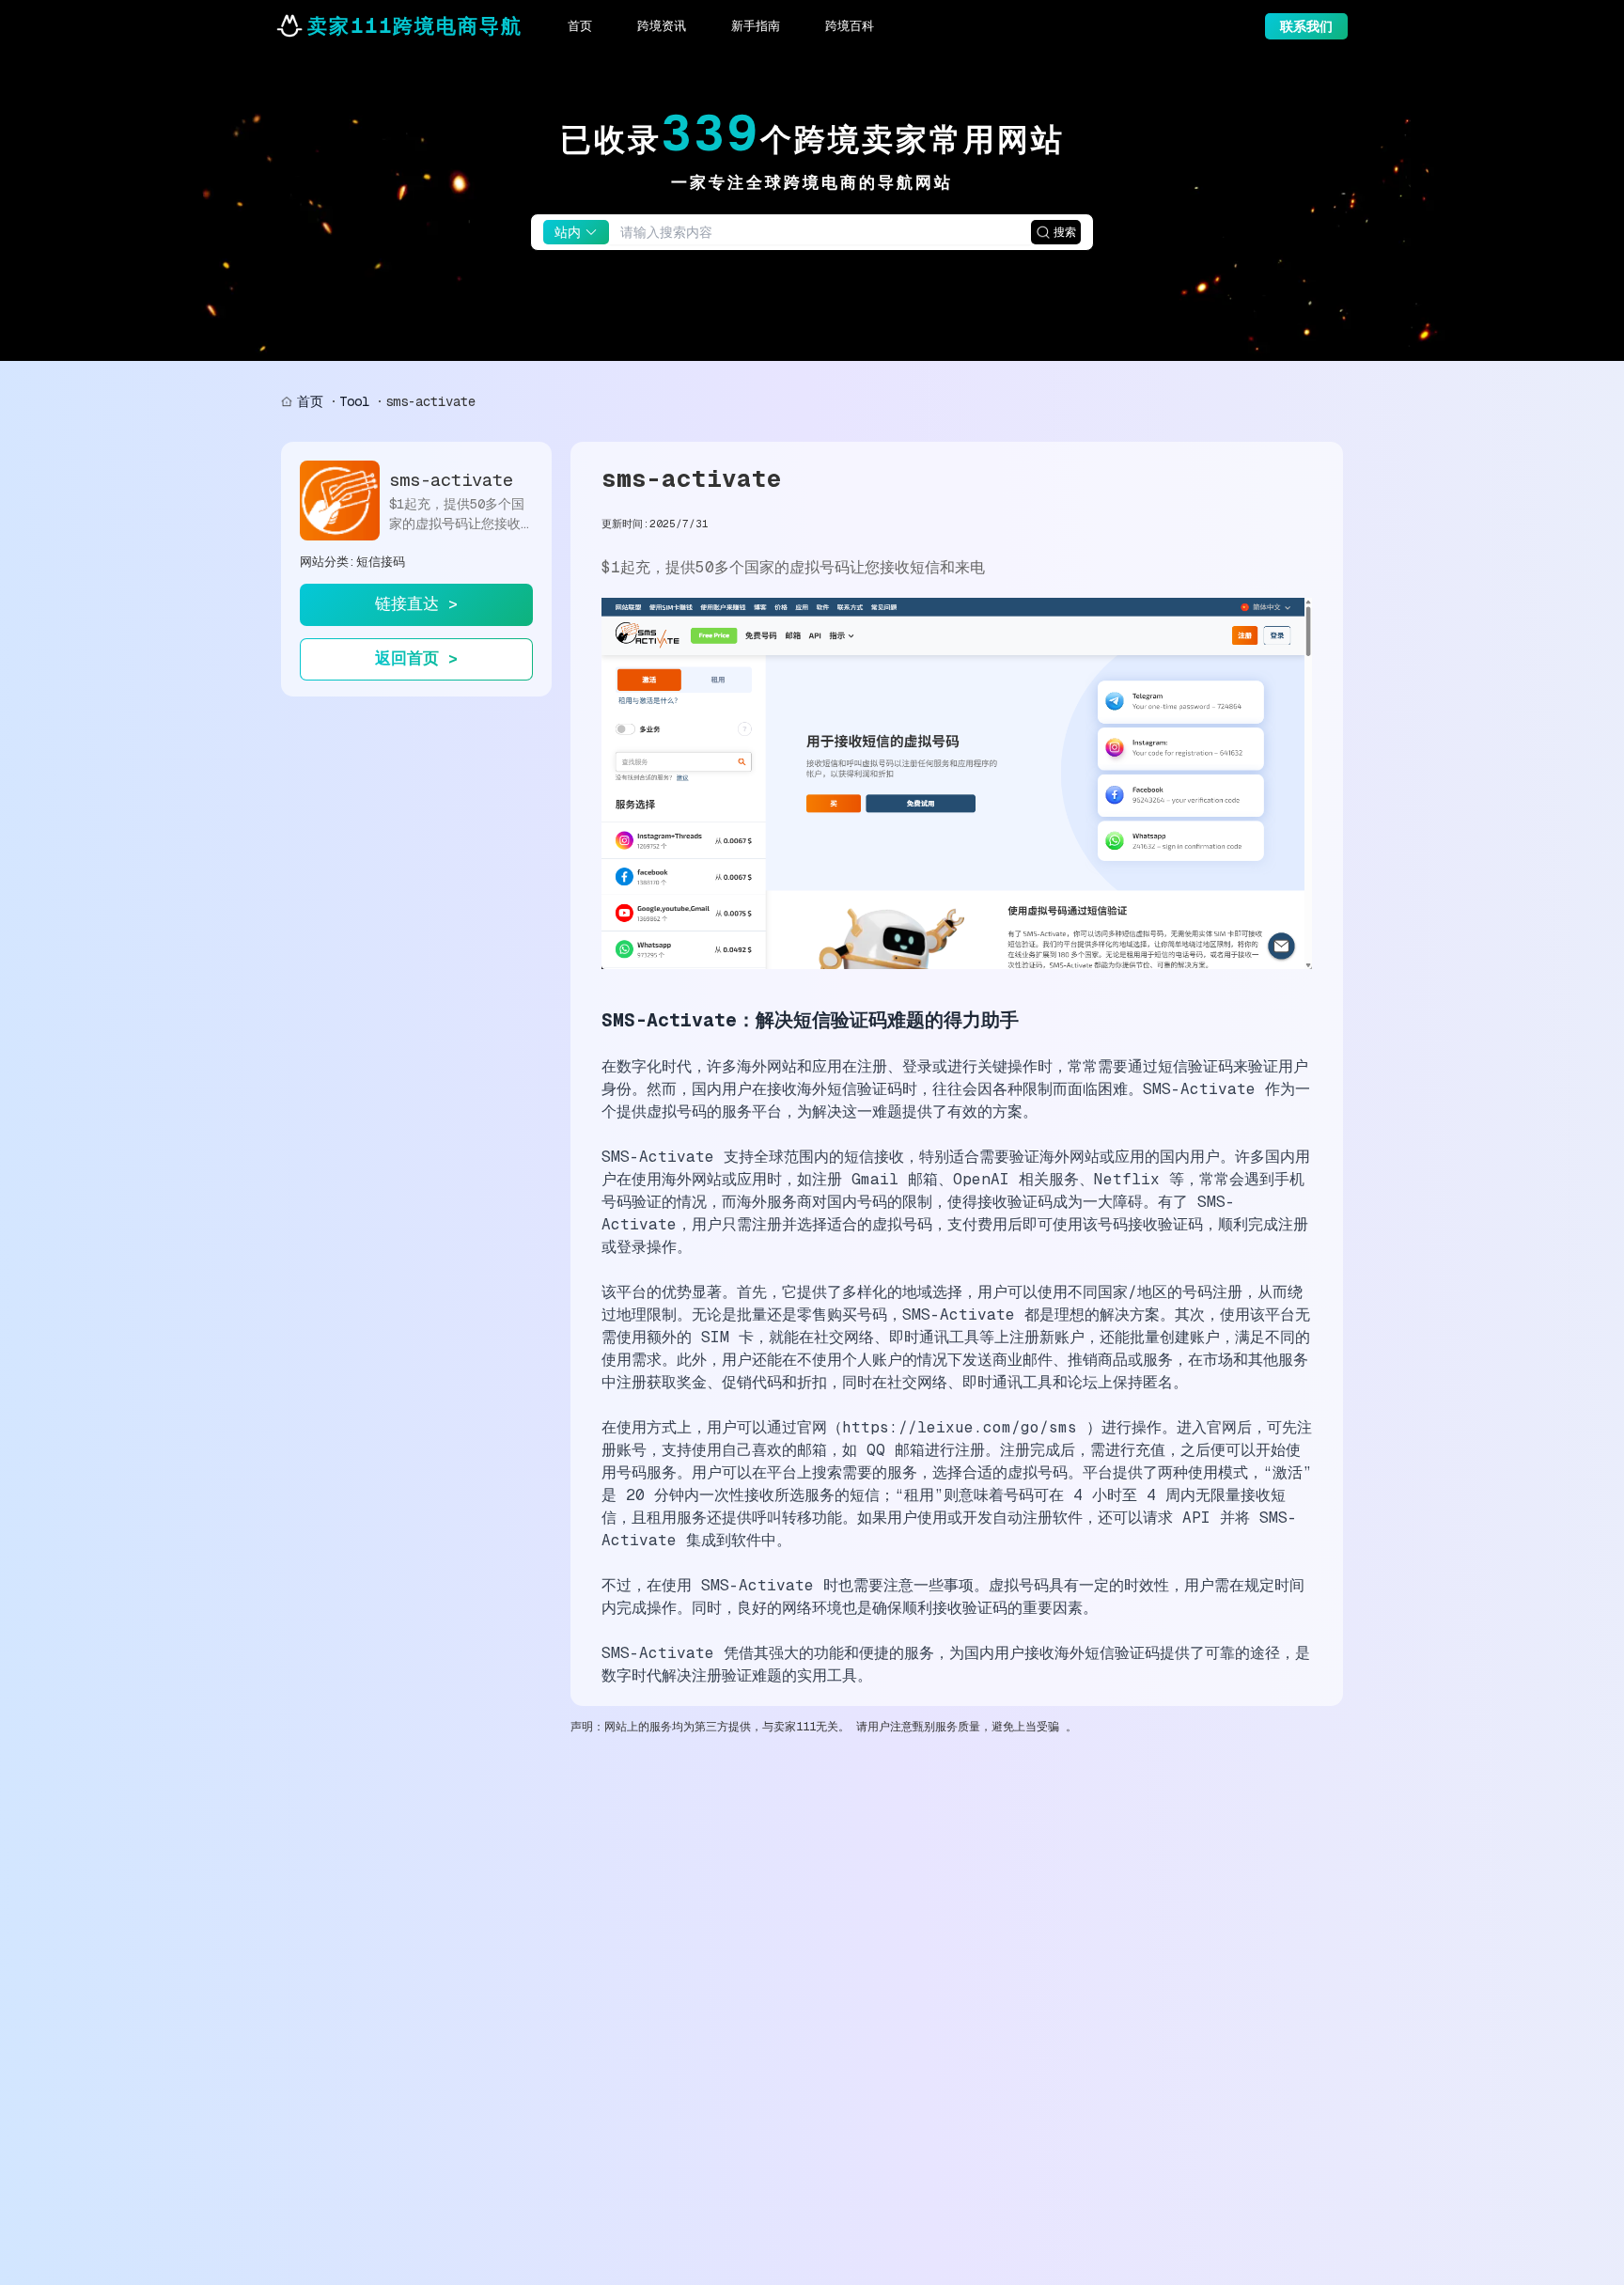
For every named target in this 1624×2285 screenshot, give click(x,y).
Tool (354, 401)
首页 (310, 401)
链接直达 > (416, 603)
